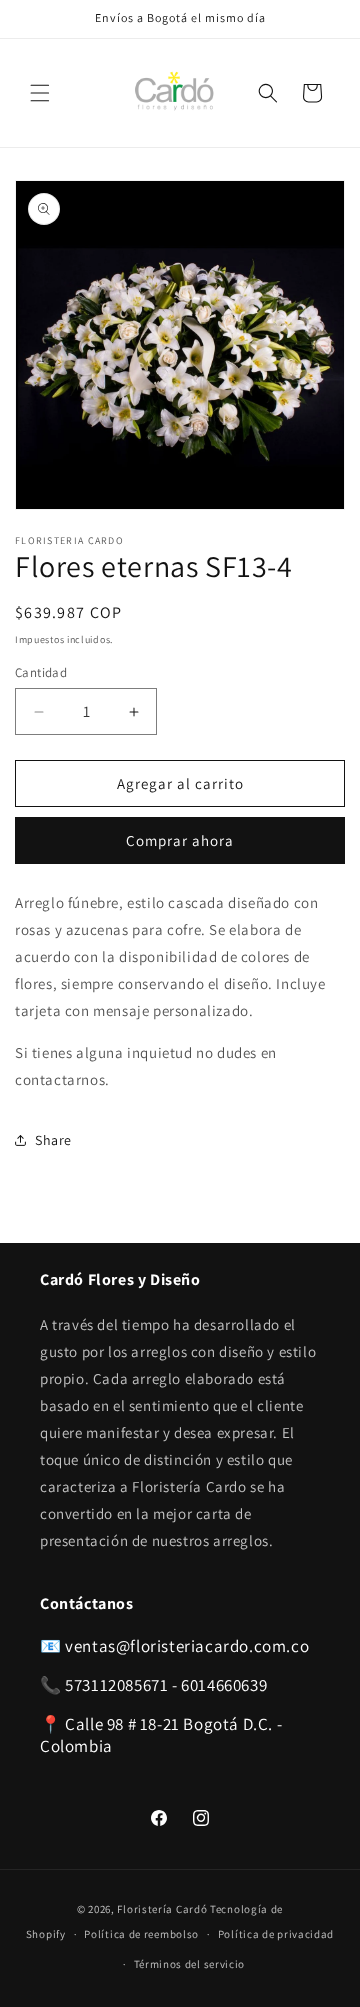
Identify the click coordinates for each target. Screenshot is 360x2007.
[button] (40, 93)
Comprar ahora (180, 840)
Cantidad (41, 672)
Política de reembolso (141, 1934)
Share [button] (53, 1140)
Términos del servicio (190, 1964)
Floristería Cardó (162, 1909)
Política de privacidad (276, 1934)
